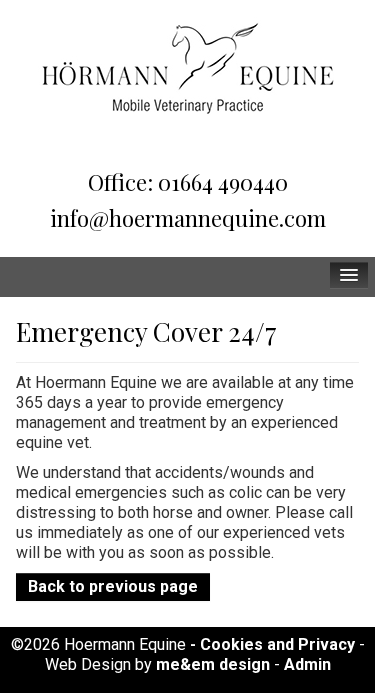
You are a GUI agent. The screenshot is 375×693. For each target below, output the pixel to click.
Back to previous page (113, 586)
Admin (307, 664)
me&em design (213, 664)
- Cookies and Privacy (272, 644)
